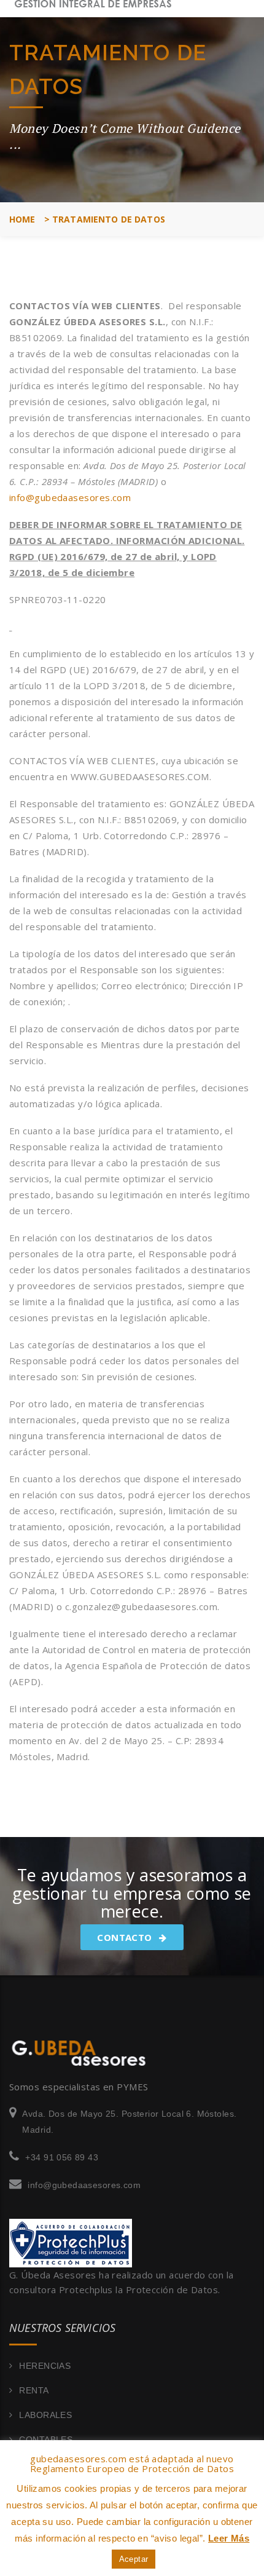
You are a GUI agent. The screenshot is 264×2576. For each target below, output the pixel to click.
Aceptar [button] (134, 2559)
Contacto (126, 1937)
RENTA (34, 2390)
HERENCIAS (45, 2366)
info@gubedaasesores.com (70, 497)
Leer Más (229, 2538)
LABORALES (45, 2415)
